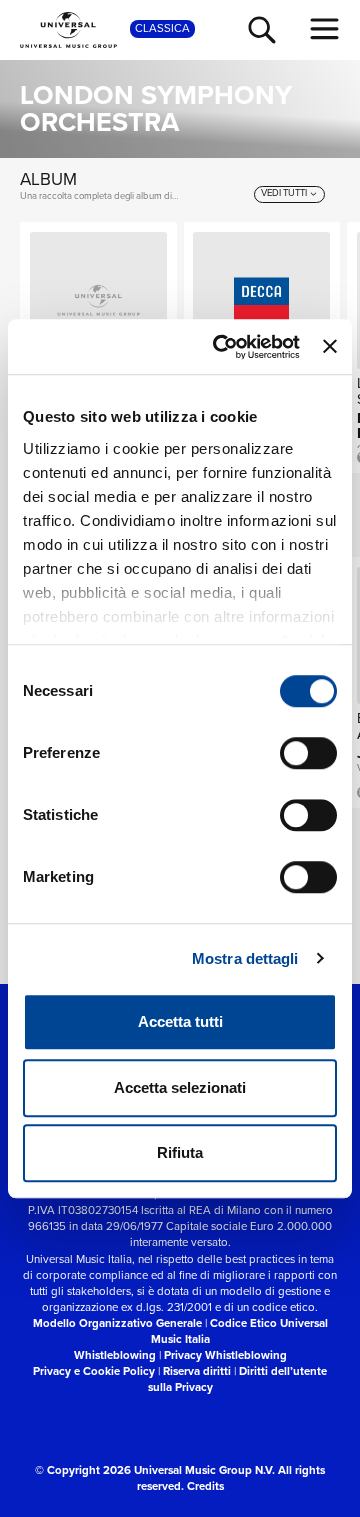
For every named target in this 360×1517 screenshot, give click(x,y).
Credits (205, 1486)
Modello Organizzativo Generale (117, 1323)
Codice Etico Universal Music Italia (239, 1331)
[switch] (308, 753)
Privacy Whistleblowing (225, 1355)
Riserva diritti (197, 1371)
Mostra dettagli (245, 958)
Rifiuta (180, 1152)
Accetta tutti (180, 1021)
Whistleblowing (115, 1355)
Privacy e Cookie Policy (94, 1371)
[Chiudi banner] (330, 347)
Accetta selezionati (180, 1087)
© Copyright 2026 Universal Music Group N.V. (155, 1470)
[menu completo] (325, 29)
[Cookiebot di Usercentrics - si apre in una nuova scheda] (222, 347)
